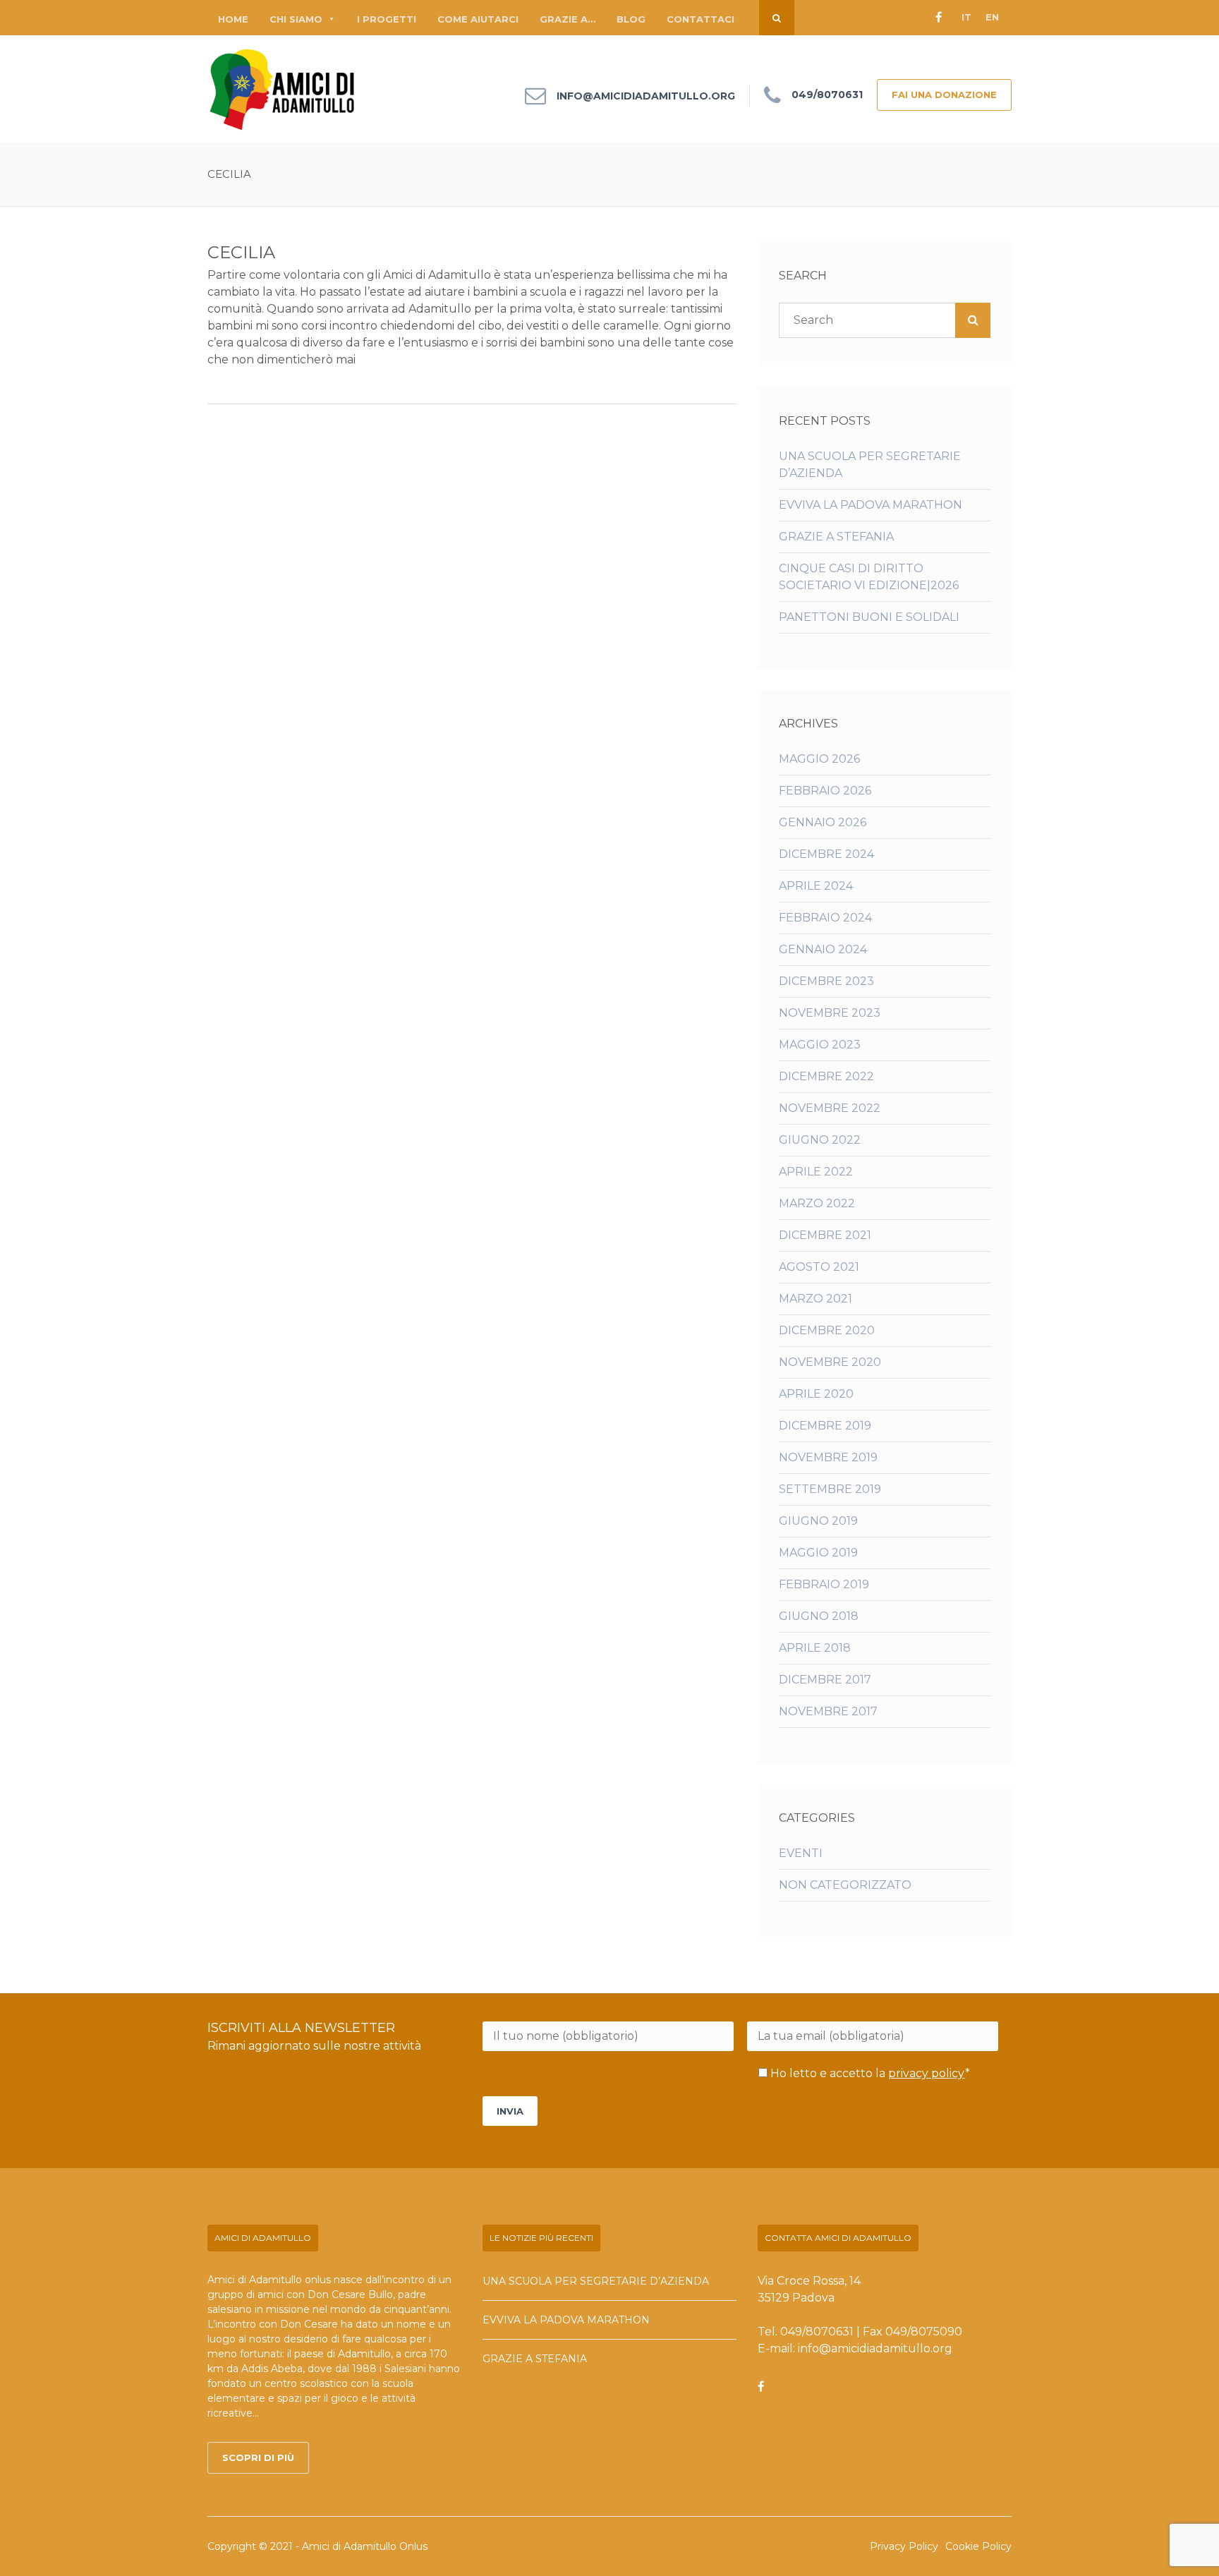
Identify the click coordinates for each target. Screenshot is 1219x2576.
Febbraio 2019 (824, 1584)
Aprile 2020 (816, 1394)
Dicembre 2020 (827, 1330)
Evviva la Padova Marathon (871, 505)
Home (233, 19)
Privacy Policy (904, 2546)
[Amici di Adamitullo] (283, 89)
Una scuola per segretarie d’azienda (596, 2281)
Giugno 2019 (818, 1521)
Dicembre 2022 (826, 1076)
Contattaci (701, 19)
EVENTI (801, 1853)
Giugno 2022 (820, 1140)
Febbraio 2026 (825, 791)
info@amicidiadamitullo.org (646, 96)
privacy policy (927, 2073)
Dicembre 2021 (825, 1235)
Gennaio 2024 (823, 949)
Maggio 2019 (818, 1553)
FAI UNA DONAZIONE (944, 95)
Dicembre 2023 (826, 981)
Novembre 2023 (830, 1013)
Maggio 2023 (820, 1045)
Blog (631, 19)
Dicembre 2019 (825, 1426)
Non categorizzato (845, 1885)
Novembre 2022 (830, 1108)
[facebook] (938, 18)
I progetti (387, 19)
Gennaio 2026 (823, 822)
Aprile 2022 (816, 1172)
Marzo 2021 (815, 1299)
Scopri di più (258, 2457)
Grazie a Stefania (836, 537)
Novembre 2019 (828, 1457)
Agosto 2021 (819, 1267)
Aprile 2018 (815, 1648)
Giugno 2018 (819, 1616)
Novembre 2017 (828, 1711)
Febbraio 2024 (825, 918)
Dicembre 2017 (825, 1680)
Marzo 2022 (817, 1203)
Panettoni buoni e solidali (869, 617)
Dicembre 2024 (826, 854)
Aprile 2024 (816, 886)
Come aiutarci (478, 19)
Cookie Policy (978, 2546)
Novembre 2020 (830, 1362)
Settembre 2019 (830, 1489)
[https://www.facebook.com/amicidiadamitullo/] (761, 2387)
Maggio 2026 (819, 759)
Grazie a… (568, 19)
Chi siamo (296, 19)
